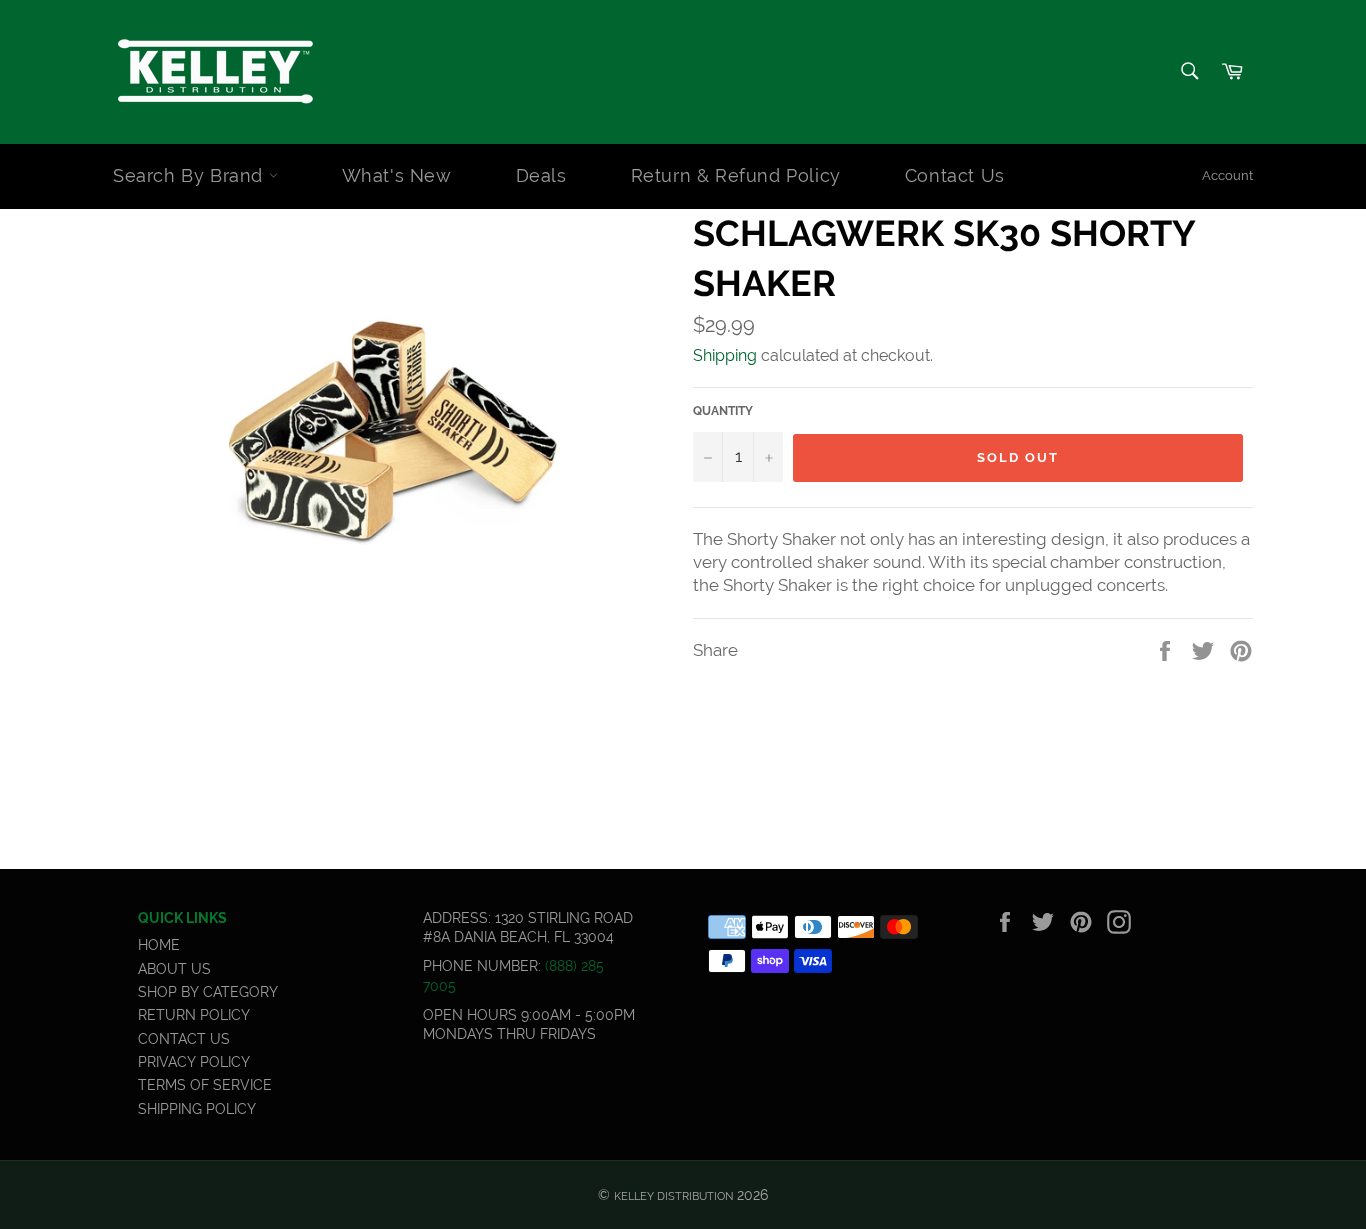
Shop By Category (208, 992)
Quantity (723, 411)
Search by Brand (191, 175)
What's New (397, 175)
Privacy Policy (194, 1062)
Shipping (725, 355)
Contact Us (955, 175)
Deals (541, 175)
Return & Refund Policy (736, 175)
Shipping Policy (197, 1109)
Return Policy (194, 1015)
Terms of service (205, 1085)
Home (159, 945)
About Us (174, 969)
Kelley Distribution (673, 1196)
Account (1227, 175)
